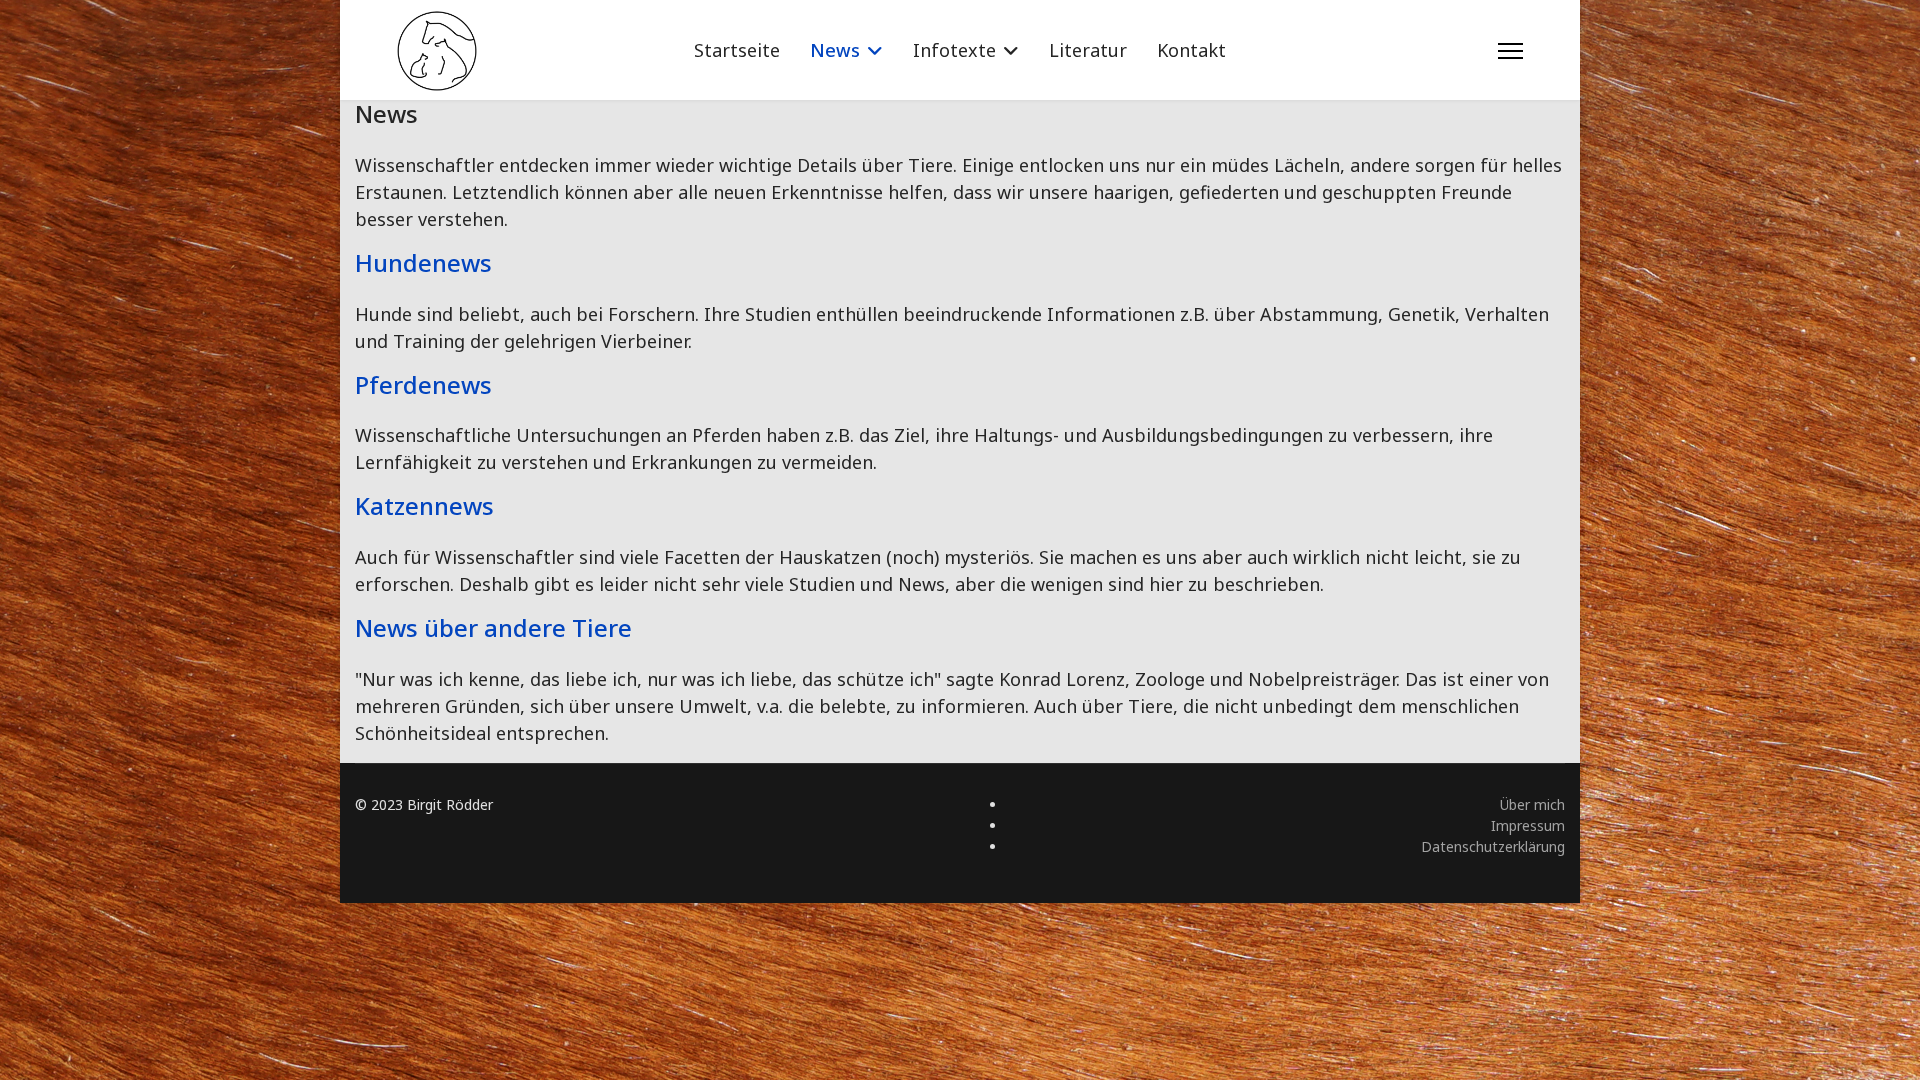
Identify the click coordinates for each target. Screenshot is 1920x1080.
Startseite (737, 50)
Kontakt (1191, 50)
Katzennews (424, 505)
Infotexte (954, 50)
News (835, 50)
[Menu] (1510, 51)
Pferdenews (423, 384)
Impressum (1528, 825)
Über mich (1532, 804)
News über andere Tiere (493, 627)
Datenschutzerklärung (1493, 846)
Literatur (1088, 50)
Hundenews (423, 262)
